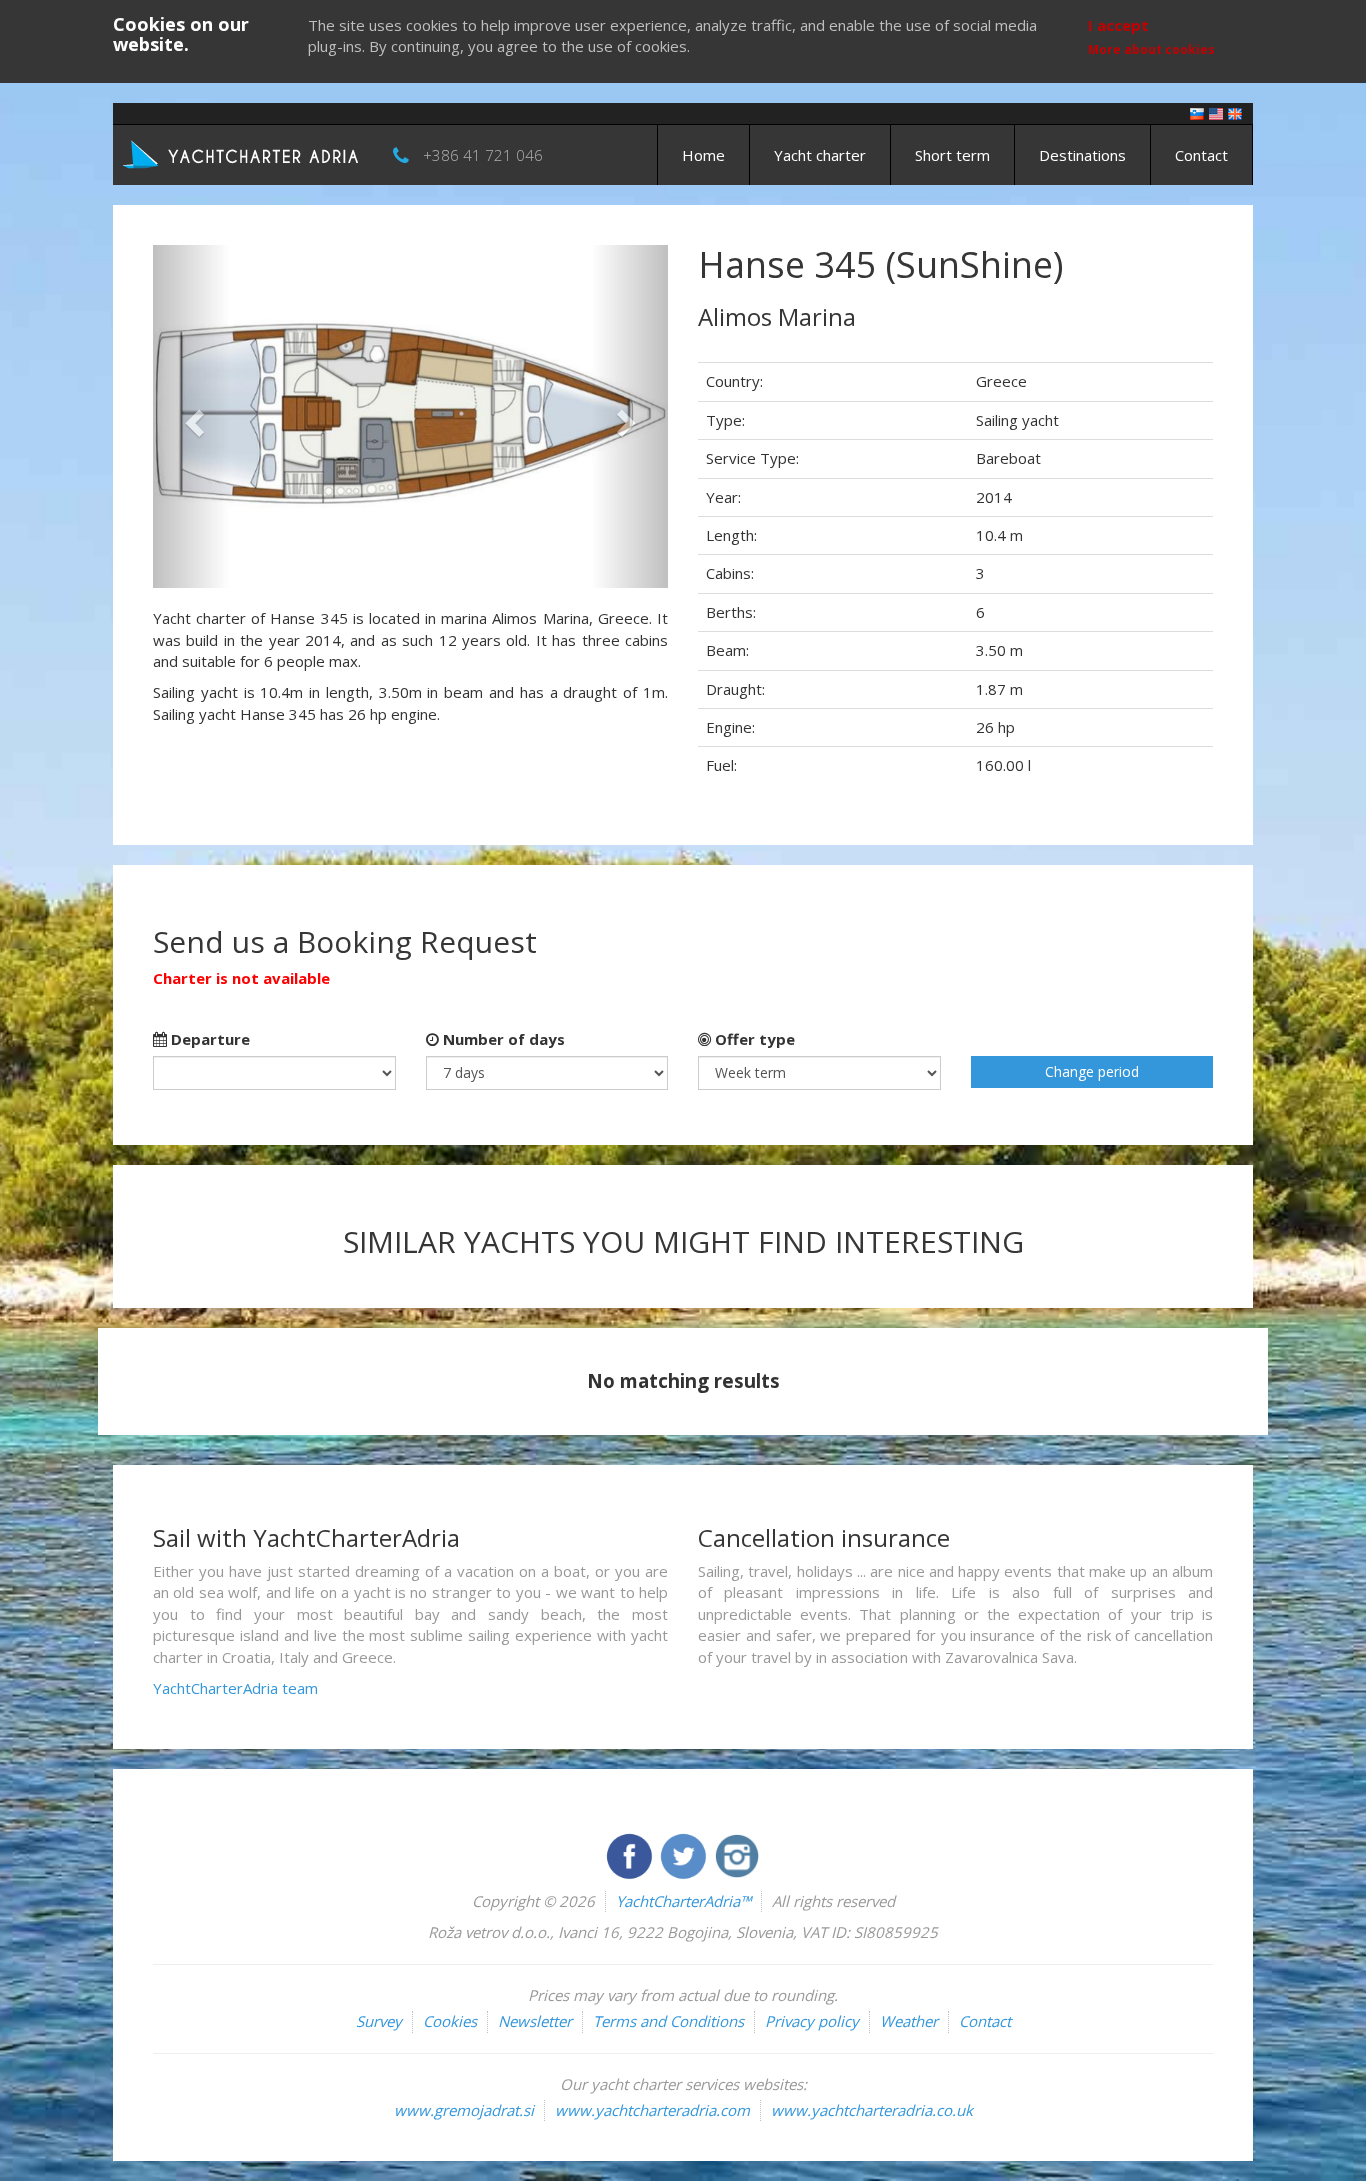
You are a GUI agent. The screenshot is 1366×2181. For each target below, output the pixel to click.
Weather (909, 2021)
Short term (952, 155)
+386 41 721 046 (483, 155)
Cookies (450, 2021)
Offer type (753, 1039)
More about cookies (1151, 49)
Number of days (502, 1039)
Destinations (1082, 155)
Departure (208, 1039)
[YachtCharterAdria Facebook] (631, 1854)
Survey (379, 2021)
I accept (1118, 25)
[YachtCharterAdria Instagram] (737, 1854)
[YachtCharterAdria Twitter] (685, 1854)
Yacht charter (820, 155)
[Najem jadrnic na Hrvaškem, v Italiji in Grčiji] (1197, 112)
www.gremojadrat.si (464, 2110)
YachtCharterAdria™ (683, 1901)
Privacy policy (812, 2021)
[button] (191, 416)
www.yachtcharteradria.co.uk (872, 2110)
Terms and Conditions (668, 2021)
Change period (1092, 1071)
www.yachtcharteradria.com (652, 2110)
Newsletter (535, 2021)
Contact (1201, 155)
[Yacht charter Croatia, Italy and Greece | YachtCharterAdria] (243, 153)
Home (703, 155)
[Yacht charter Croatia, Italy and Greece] (1216, 112)
